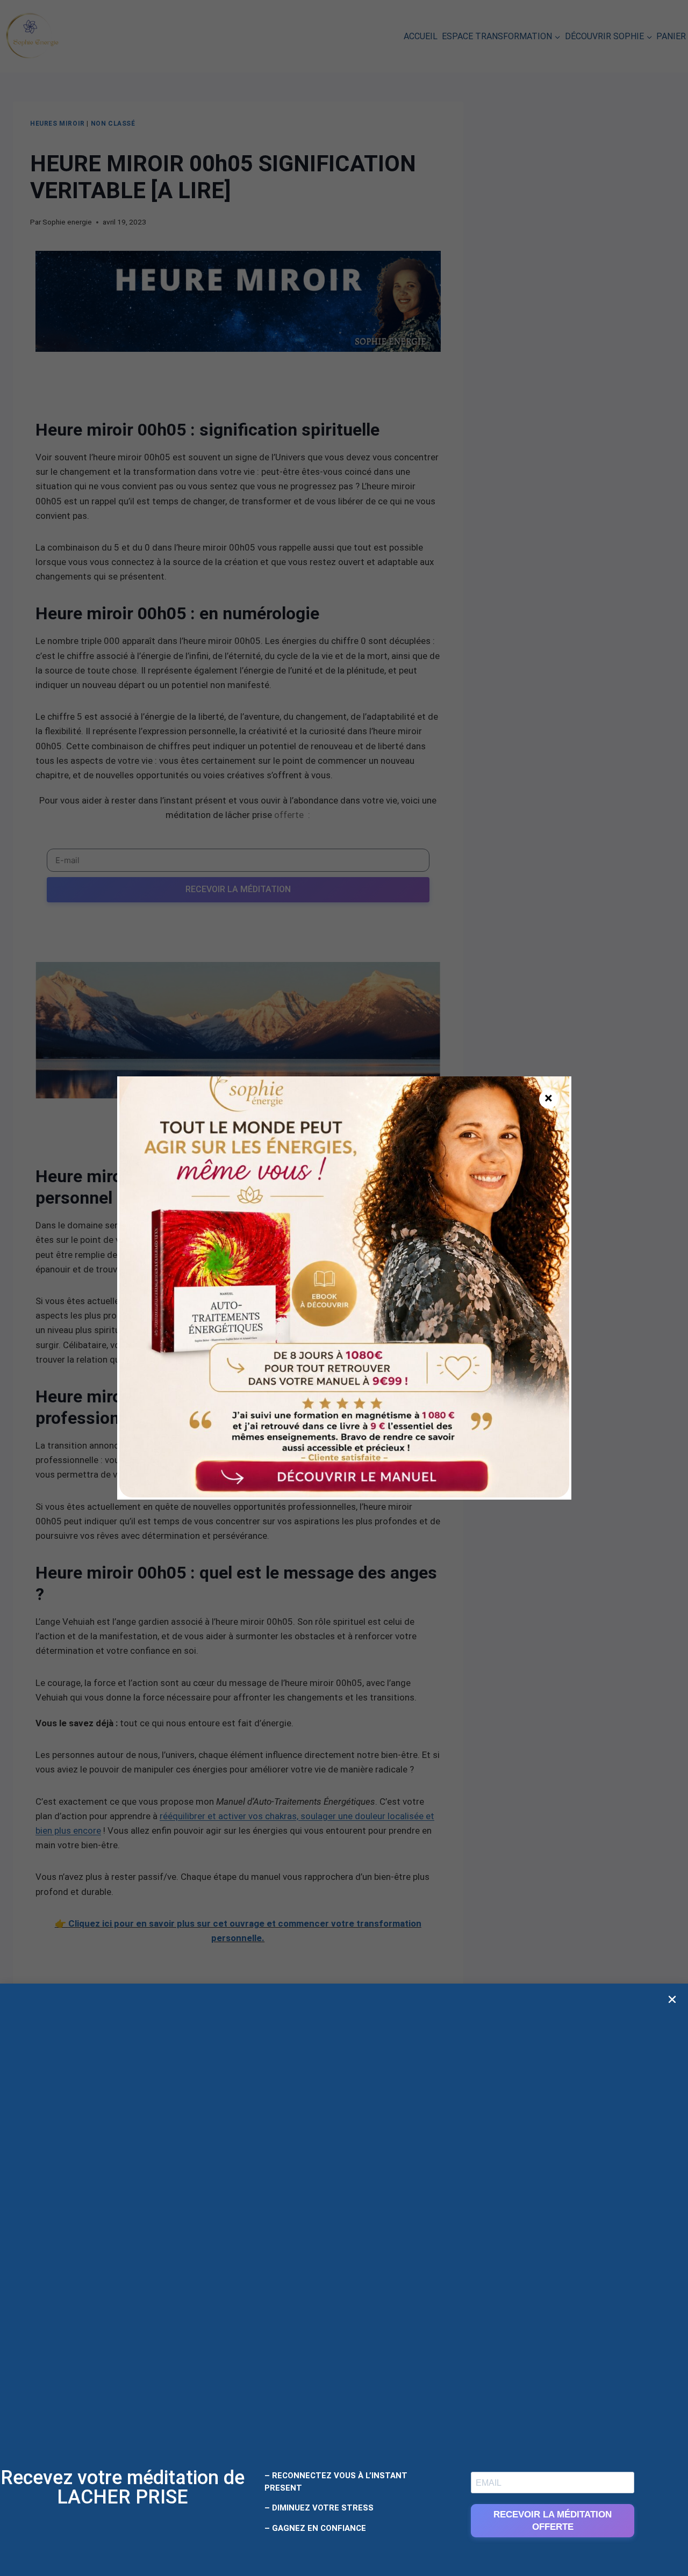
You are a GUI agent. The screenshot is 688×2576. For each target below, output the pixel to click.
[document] (344, 1288)
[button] (672, 1999)
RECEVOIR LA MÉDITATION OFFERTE (553, 2521)
